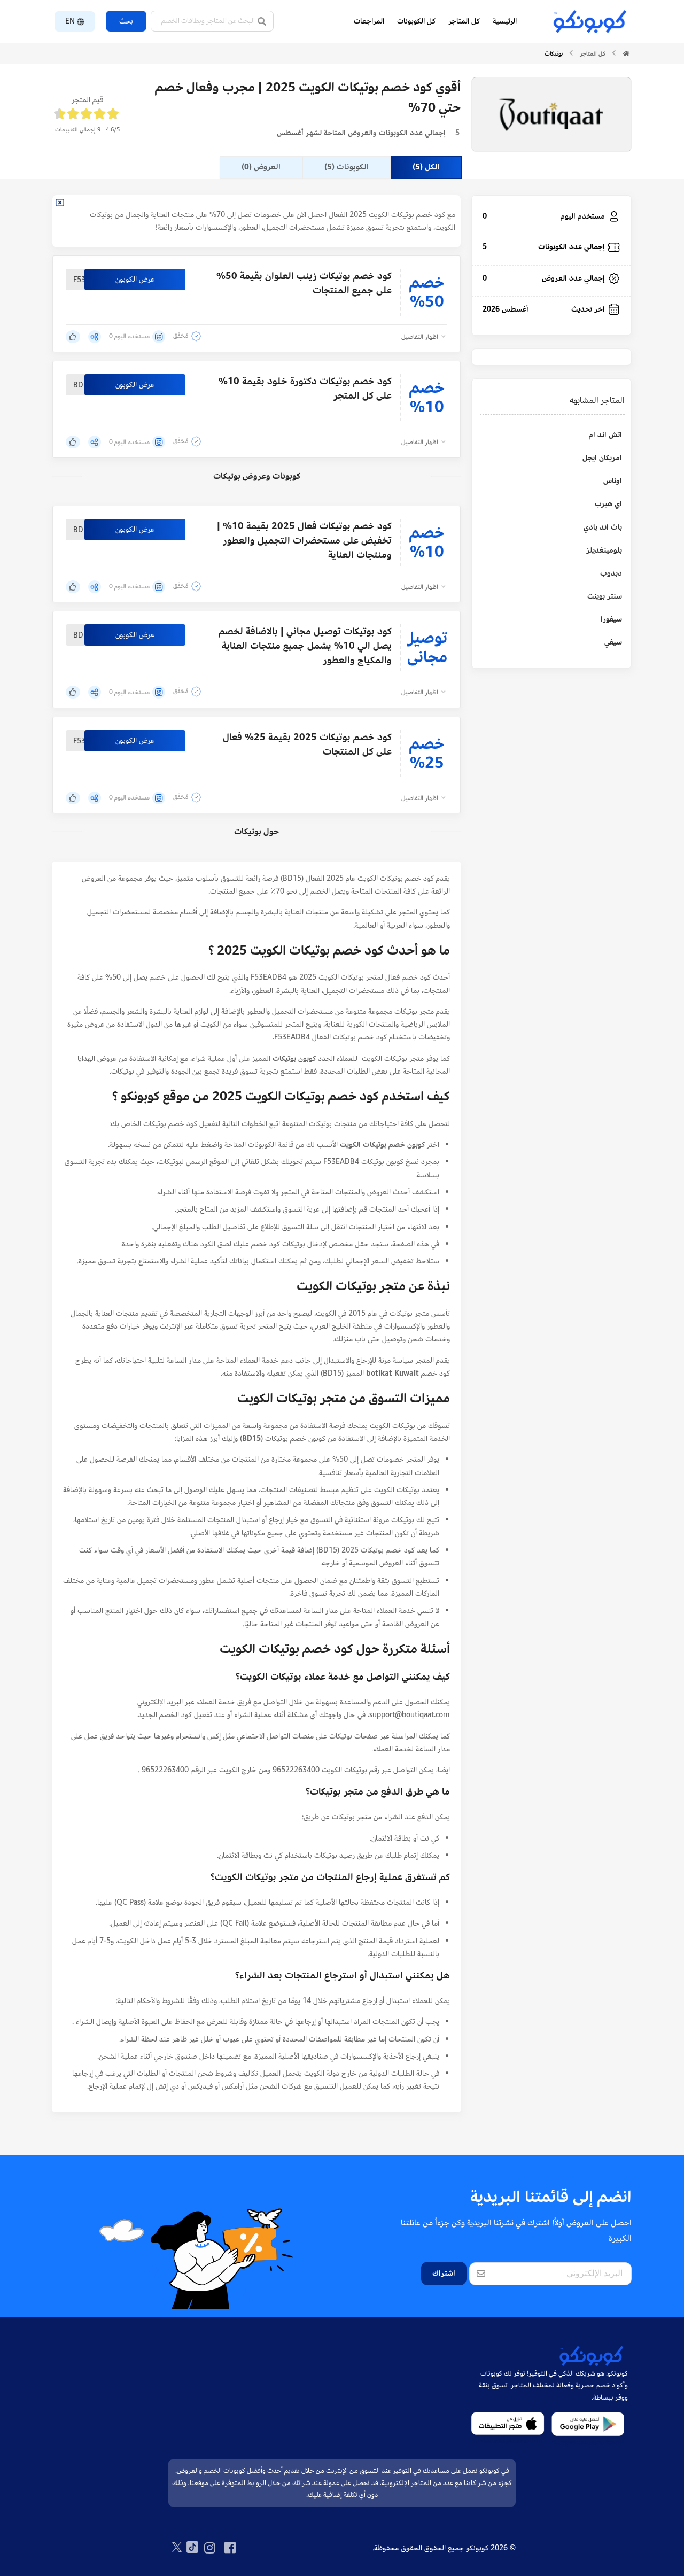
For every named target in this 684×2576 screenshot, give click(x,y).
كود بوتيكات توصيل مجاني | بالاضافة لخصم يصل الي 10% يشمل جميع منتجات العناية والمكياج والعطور (305, 646)
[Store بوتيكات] (551, 115)
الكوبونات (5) (347, 167)
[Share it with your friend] (95, 341)
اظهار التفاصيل (421, 337)
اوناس (613, 481)
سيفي (613, 642)
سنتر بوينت (605, 596)
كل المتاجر (464, 21)
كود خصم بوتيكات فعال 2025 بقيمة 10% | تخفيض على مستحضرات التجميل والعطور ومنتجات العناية (304, 541)
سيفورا (611, 619)
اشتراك (444, 2273)
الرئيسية (505, 21)
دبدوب (611, 573)
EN (70, 21)
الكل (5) (426, 167)
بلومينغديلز (604, 550)
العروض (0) (261, 167)
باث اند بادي (603, 527)
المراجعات (369, 21)
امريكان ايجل (602, 458)
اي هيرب (608, 504)
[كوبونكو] (589, 21)
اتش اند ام (605, 435)
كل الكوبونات (416, 21)
